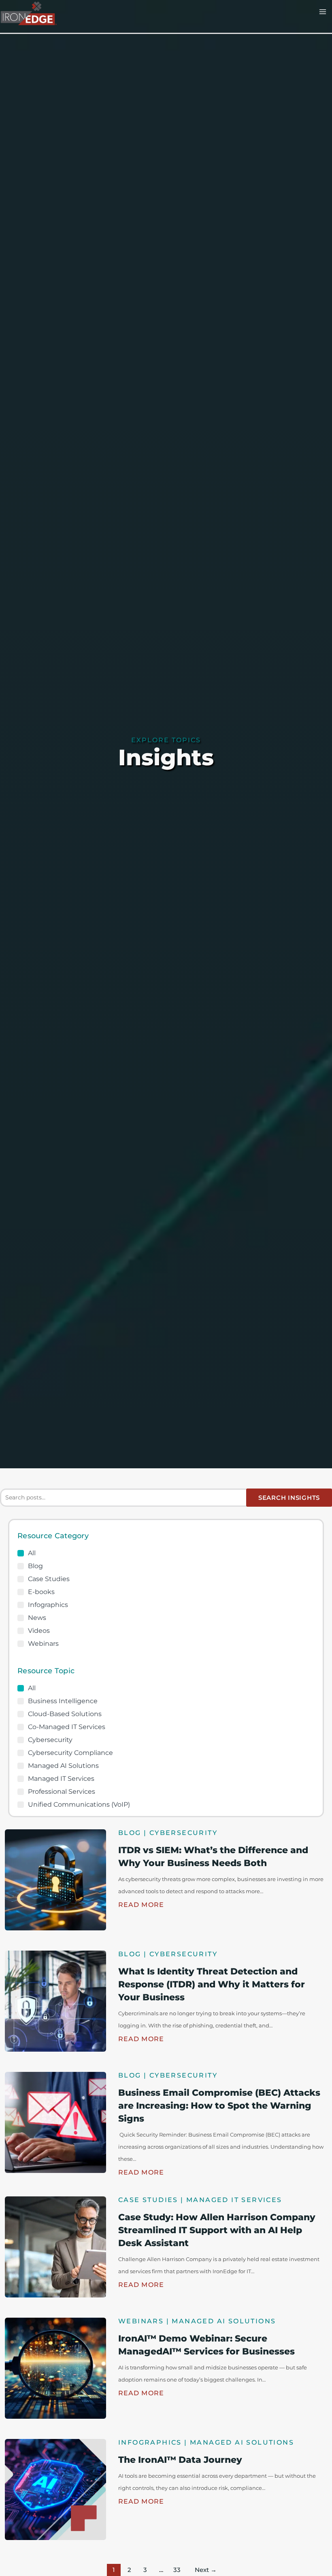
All (32, 1553)
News (37, 1618)
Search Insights (289, 1498)
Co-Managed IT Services (67, 1727)
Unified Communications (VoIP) (79, 1805)
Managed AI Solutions (63, 1766)
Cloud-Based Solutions (65, 1714)
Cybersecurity (50, 1740)
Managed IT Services (61, 1779)
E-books (41, 1592)
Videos (39, 1631)
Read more (141, 1905)
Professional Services (62, 1792)
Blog (35, 1566)
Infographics (48, 1605)
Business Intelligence (63, 1701)
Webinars (43, 1644)
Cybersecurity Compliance (70, 1753)
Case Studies (49, 1579)
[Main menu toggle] (322, 12)
